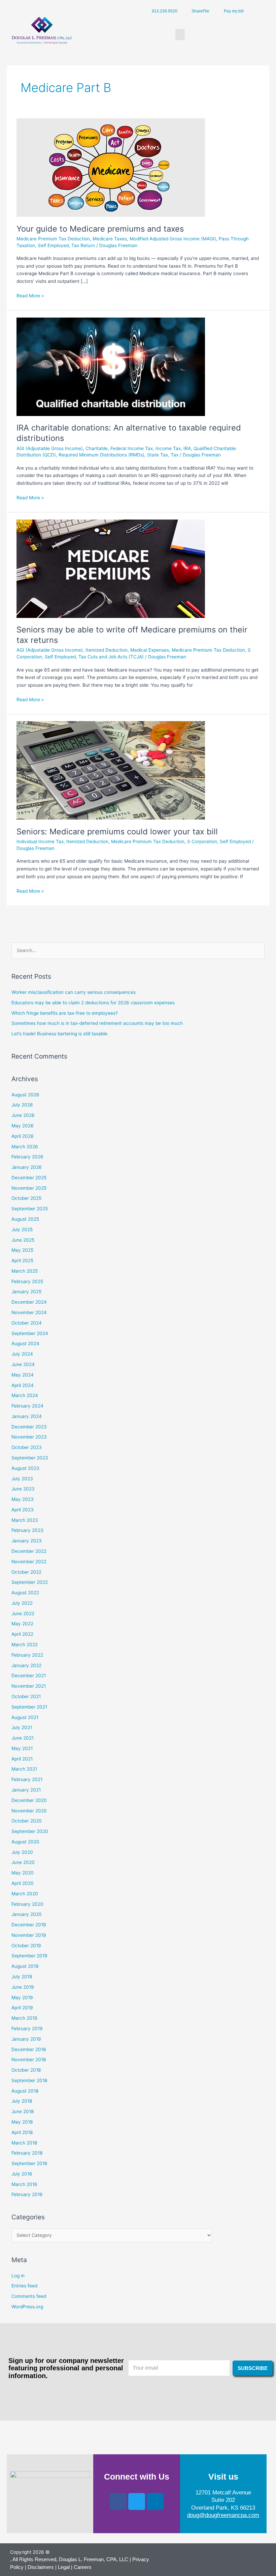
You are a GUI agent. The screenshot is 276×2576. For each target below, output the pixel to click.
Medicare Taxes (110, 239)
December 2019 (29, 1925)
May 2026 (23, 1126)
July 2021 (22, 1727)
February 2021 (27, 1779)
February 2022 (27, 1655)
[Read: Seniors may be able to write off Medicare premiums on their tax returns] (111, 568)
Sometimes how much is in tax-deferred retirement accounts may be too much (97, 1023)
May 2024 (23, 1375)
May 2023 (23, 1499)
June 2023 (23, 1489)
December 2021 (29, 1676)
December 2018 (29, 2049)
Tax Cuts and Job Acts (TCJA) (111, 657)
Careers (83, 2567)
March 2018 (24, 2143)
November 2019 (29, 1935)
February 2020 (27, 1904)
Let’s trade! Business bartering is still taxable (59, 1034)
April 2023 (23, 1510)
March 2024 (25, 1395)
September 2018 (29, 2080)
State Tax (158, 455)
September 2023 (30, 1458)
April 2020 (23, 1883)
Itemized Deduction (107, 650)
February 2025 (27, 1281)
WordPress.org (27, 2307)
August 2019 (25, 1966)
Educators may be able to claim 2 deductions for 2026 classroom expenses (93, 1003)
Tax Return (83, 245)
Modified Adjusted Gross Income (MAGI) (173, 239)
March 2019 (24, 2018)
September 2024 (30, 1333)
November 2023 (29, 1437)
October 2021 (26, 1696)
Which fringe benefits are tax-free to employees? (65, 1013)
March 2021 (24, 1769)
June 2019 (23, 1987)
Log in (18, 2276)
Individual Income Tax (40, 841)
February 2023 (27, 1530)
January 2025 (26, 1292)
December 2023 (29, 1427)
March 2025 (25, 1271)
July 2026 (22, 1105)
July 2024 (22, 1354)
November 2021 (29, 1686)
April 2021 (22, 1759)
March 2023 (25, 1520)
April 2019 (22, 2008)
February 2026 (27, 1157)
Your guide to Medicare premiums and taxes (100, 229)
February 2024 (27, 1406)
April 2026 (23, 1136)
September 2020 (30, 1831)
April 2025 (22, 1261)
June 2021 (23, 1738)
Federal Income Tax (132, 448)
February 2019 (27, 2029)
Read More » (30, 295)
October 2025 (26, 1198)
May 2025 (22, 1250)
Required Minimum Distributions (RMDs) (101, 455)
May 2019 (22, 1997)
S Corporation (202, 841)
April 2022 (22, 1634)
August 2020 (25, 1842)
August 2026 (25, 1095)
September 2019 (29, 1956)
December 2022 (29, 1551)
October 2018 (26, 2070)
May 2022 (22, 1624)
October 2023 (27, 1447)
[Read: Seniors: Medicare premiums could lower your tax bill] (111, 770)
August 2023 (25, 1468)
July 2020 (22, 1852)
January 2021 (26, 1790)
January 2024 (27, 1416)
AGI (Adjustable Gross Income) (50, 448)
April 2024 (23, 1385)
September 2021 (29, 1707)
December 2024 (29, 1302)
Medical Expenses (150, 650)
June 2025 (23, 1240)
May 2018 (22, 2122)
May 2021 (22, 1748)
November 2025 (29, 1188)
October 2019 (26, 1946)
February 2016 (27, 2194)
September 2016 (29, 2163)
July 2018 (22, 2101)
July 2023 (22, 1479)
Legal (64, 2567)
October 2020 (27, 1821)
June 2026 (23, 1115)
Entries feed (24, 2286)
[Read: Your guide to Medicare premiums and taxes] (111, 167)
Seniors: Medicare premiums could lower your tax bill (117, 832)
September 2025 (30, 1209)
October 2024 (27, 1323)
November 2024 (29, 1312)
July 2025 (22, 1230)
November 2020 (29, 1811)
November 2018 (29, 2060)
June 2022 (23, 1613)
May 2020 (23, 1873)
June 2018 (23, 2111)
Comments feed (29, 2296)
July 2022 (22, 1603)
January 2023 (27, 1541)
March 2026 (25, 1147)
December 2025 (29, 1178)
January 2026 (27, 1167)
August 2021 (25, 1717)
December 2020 (29, 1800)
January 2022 (26, 1665)
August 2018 (25, 2091)
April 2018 (22, 2132)
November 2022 (29, 1562)
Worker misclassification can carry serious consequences (74, 992)
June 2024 (23, 1364)
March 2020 (25, 1894)
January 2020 (27, 1914)
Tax (175, 455)
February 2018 (27, 2153)
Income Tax (168, 448)
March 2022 (25, 1645)
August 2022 (25, 1593)
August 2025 (25, 1219)
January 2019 (26, 2039)
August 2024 (25, 1343)
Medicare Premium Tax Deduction (53, 239)
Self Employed (53, 245)
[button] (180, 35)
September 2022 (30, 1582)
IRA (187, 448)
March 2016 (24, 2184)
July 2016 (22, 2174)
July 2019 (22, 1977)
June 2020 (23, 1862)
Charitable (97, 448)
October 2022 (26, 1572)
